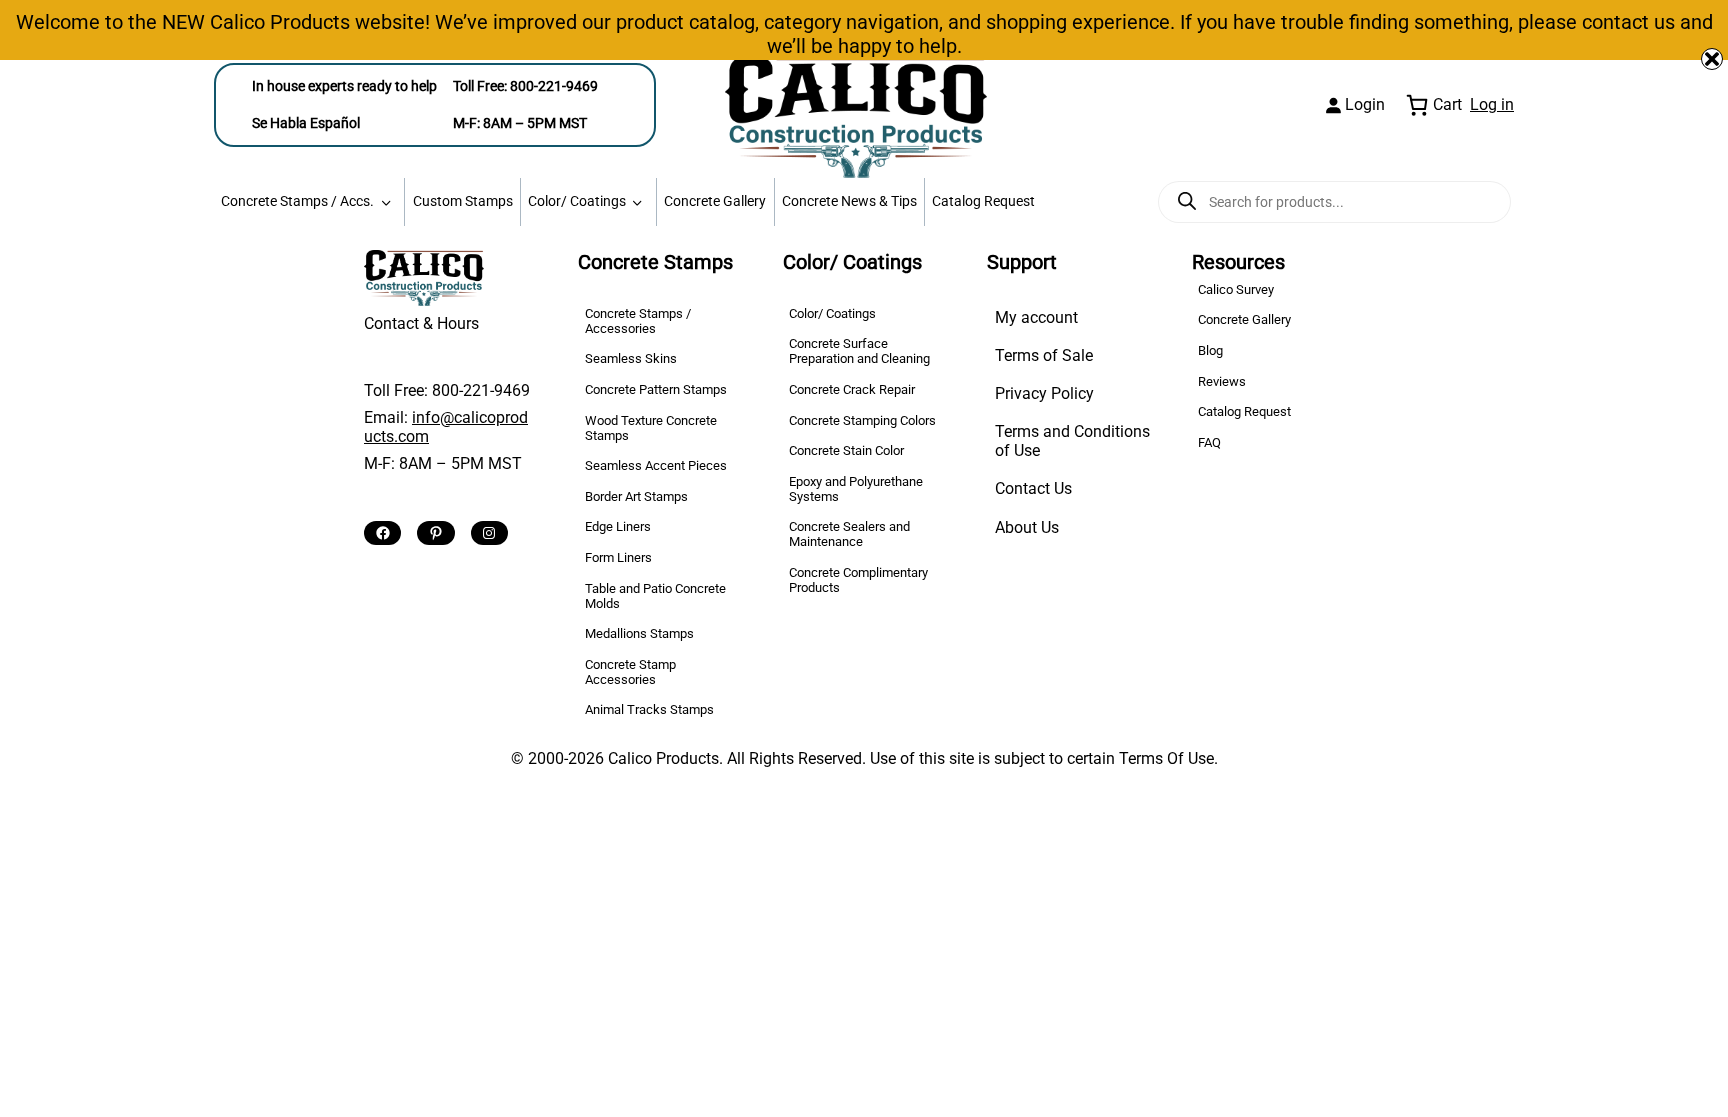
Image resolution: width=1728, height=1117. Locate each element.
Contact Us (1033, 488)
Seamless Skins (631, 358)
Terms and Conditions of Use (1072, 441)
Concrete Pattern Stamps (656, 389)
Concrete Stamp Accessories (630, 672)
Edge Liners (618, 526)
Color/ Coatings (577, 201)
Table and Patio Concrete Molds (655, 596)
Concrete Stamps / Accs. (297, 201)
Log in (1492, 104)
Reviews (1222, 381)
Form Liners (618, 557)
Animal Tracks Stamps (649, 709)
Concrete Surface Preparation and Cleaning (859, 351)
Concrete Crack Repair (852, 389)
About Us (1027, 527)
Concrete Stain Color (846, 450)
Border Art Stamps (636, 496)
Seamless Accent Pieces (656, 465)
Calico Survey (1236, 289)
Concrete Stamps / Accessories (638, 321)
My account (1036, 317)
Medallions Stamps (639, 633)
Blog (1210, 350)
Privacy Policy (1044, 393)
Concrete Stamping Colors (862, 420)
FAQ (1209, 442)
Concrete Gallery (715, 201)
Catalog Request (983, 201)
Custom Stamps (463, 201)
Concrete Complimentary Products (858, 580)
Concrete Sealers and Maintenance (849, 534)
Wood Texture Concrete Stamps (651, 428)
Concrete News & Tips (849, 201)
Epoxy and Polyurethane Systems (856, 489)
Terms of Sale (1044, 355)
